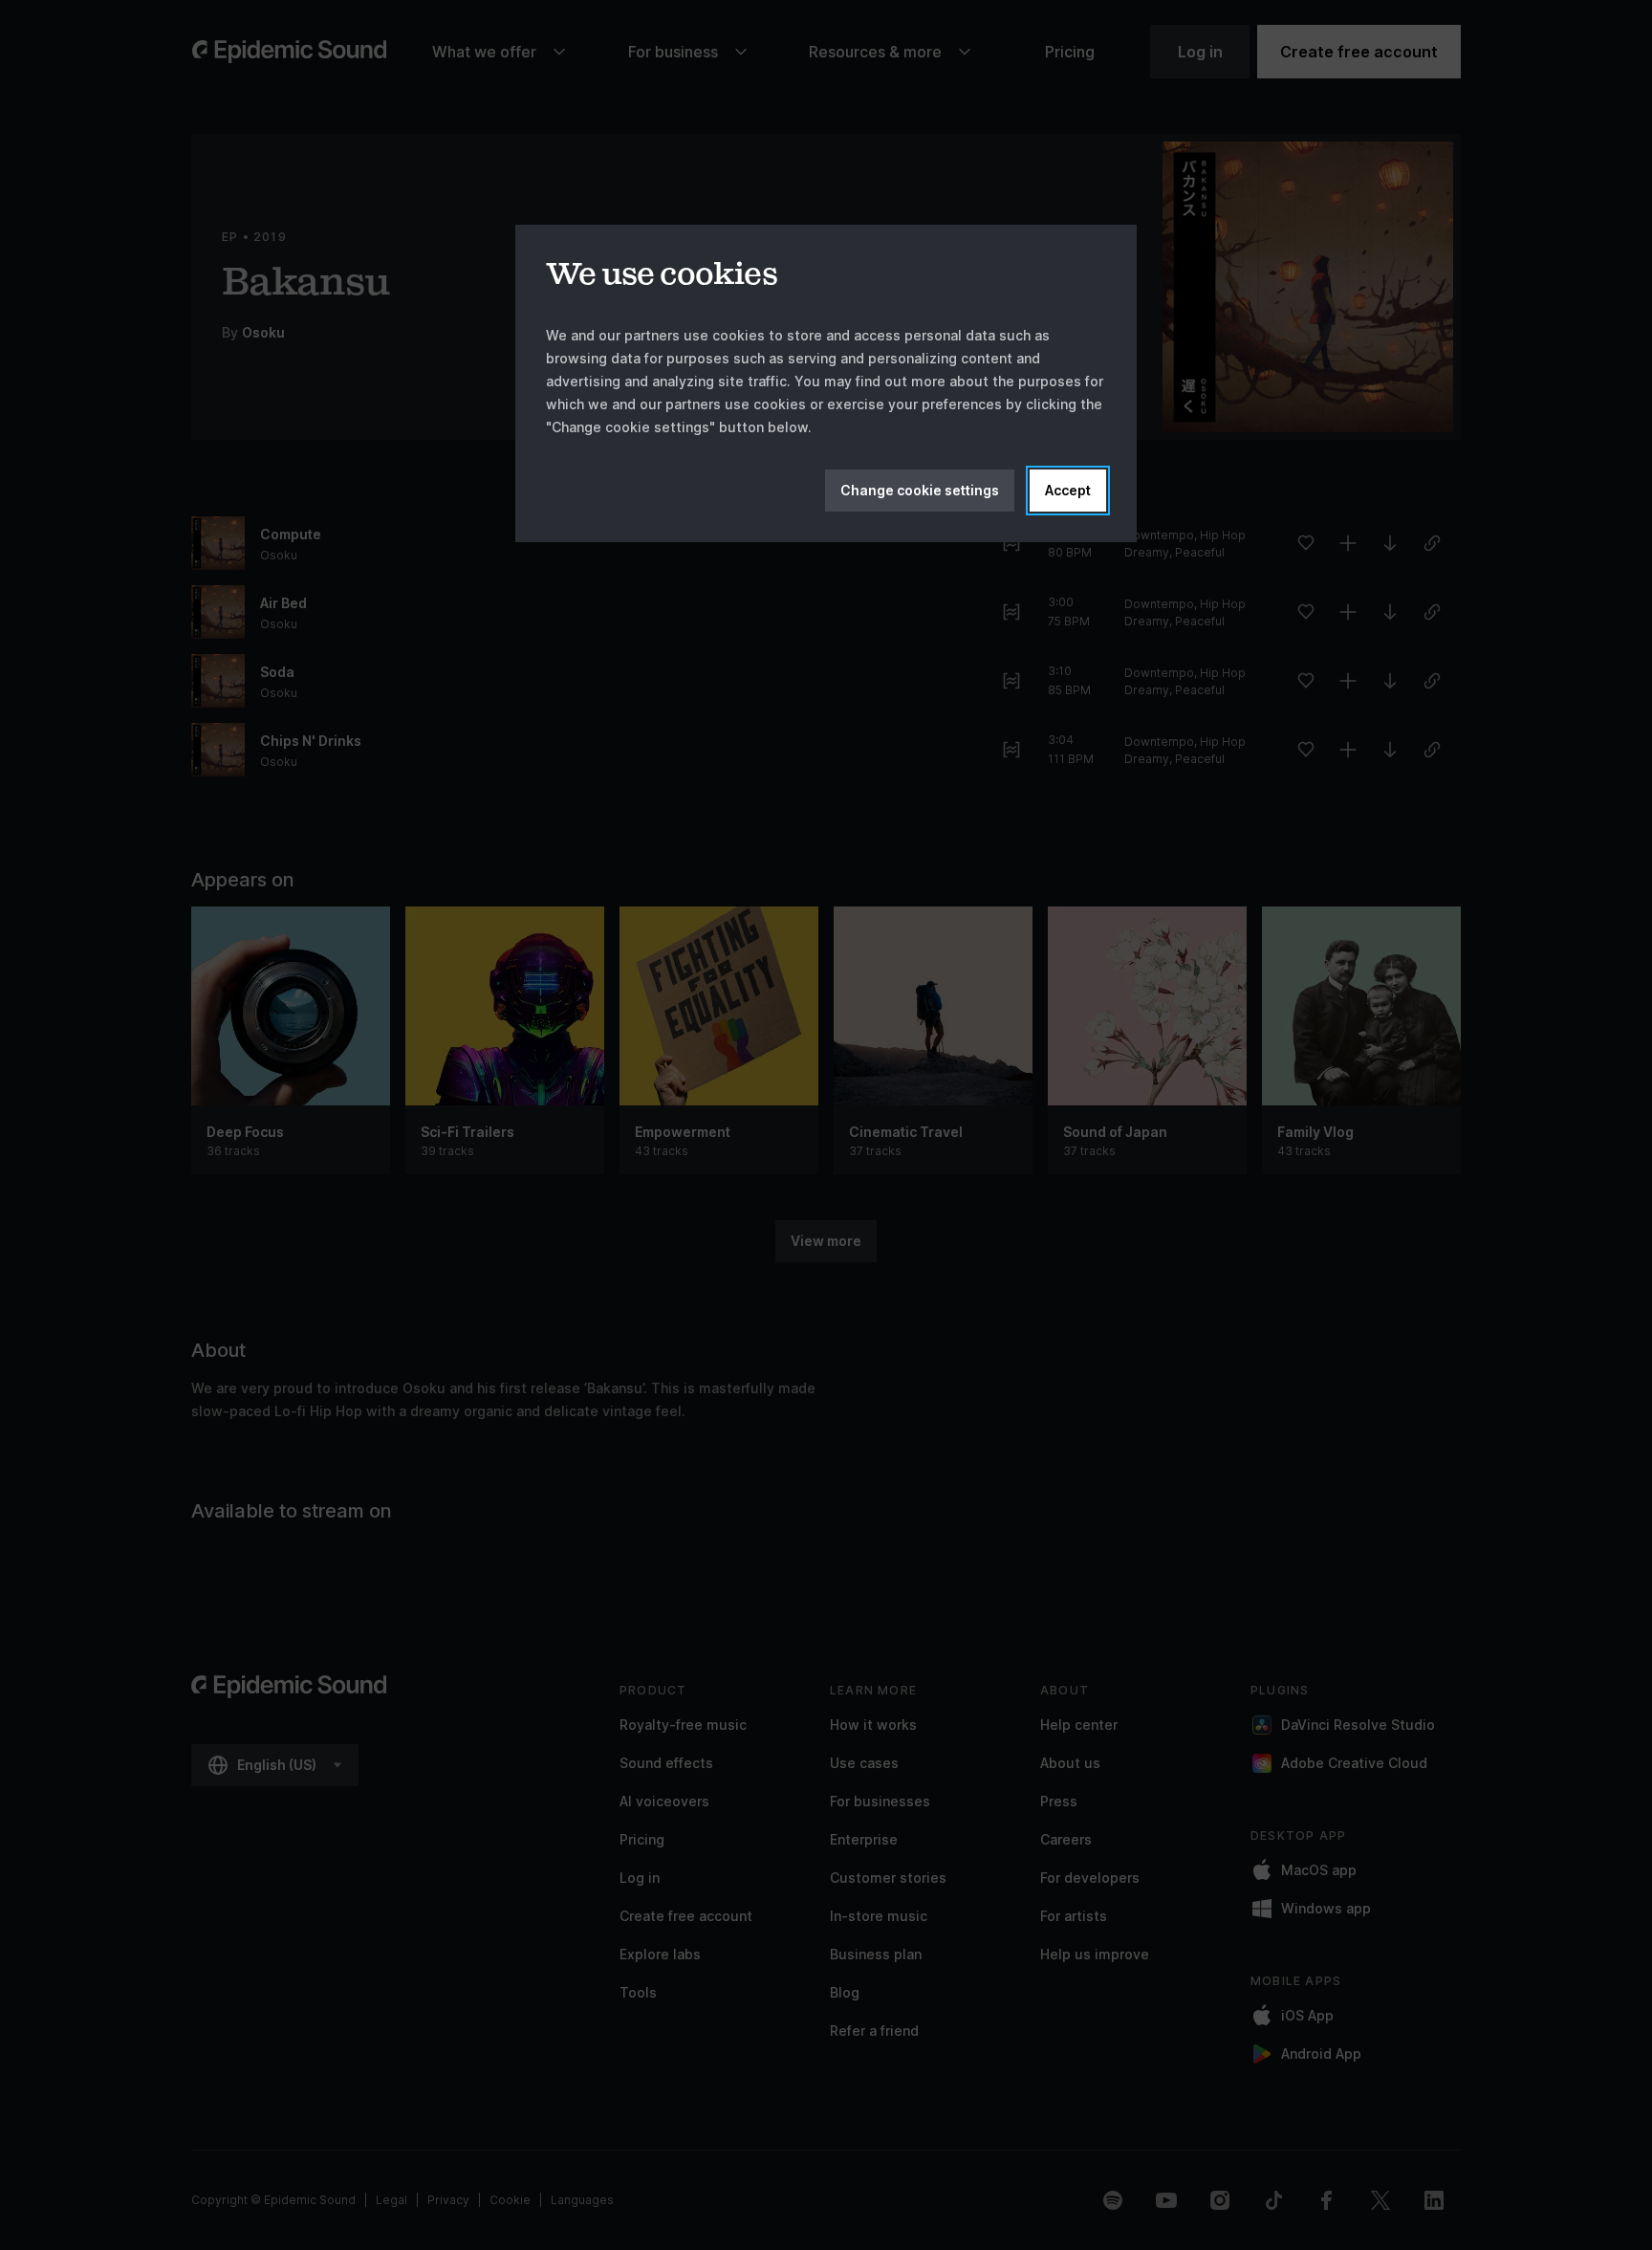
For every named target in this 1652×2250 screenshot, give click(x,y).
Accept (1068, 490)
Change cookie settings (920, 490)
